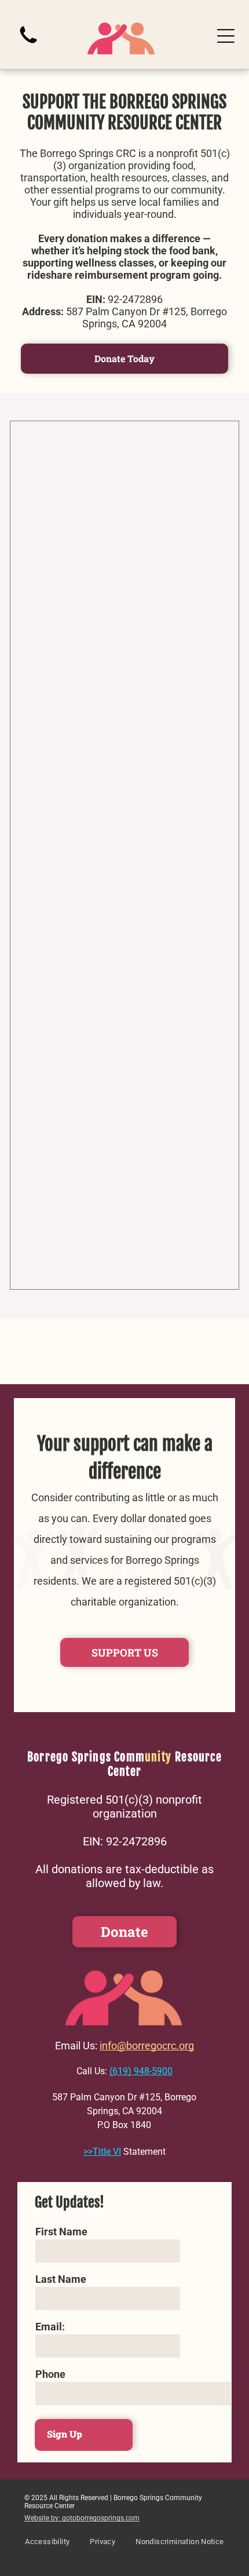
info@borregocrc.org (147, 2046)
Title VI (107, 2152)
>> (88, 2152)
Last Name (61, 2279)
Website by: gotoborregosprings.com (82, 2518)
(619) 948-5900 (141, 2071)
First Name (61, 2232)
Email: (50, 2327)
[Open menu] (226, 36)
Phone (50, 2374)
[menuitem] (47, 2547)
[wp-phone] (28, 45)
